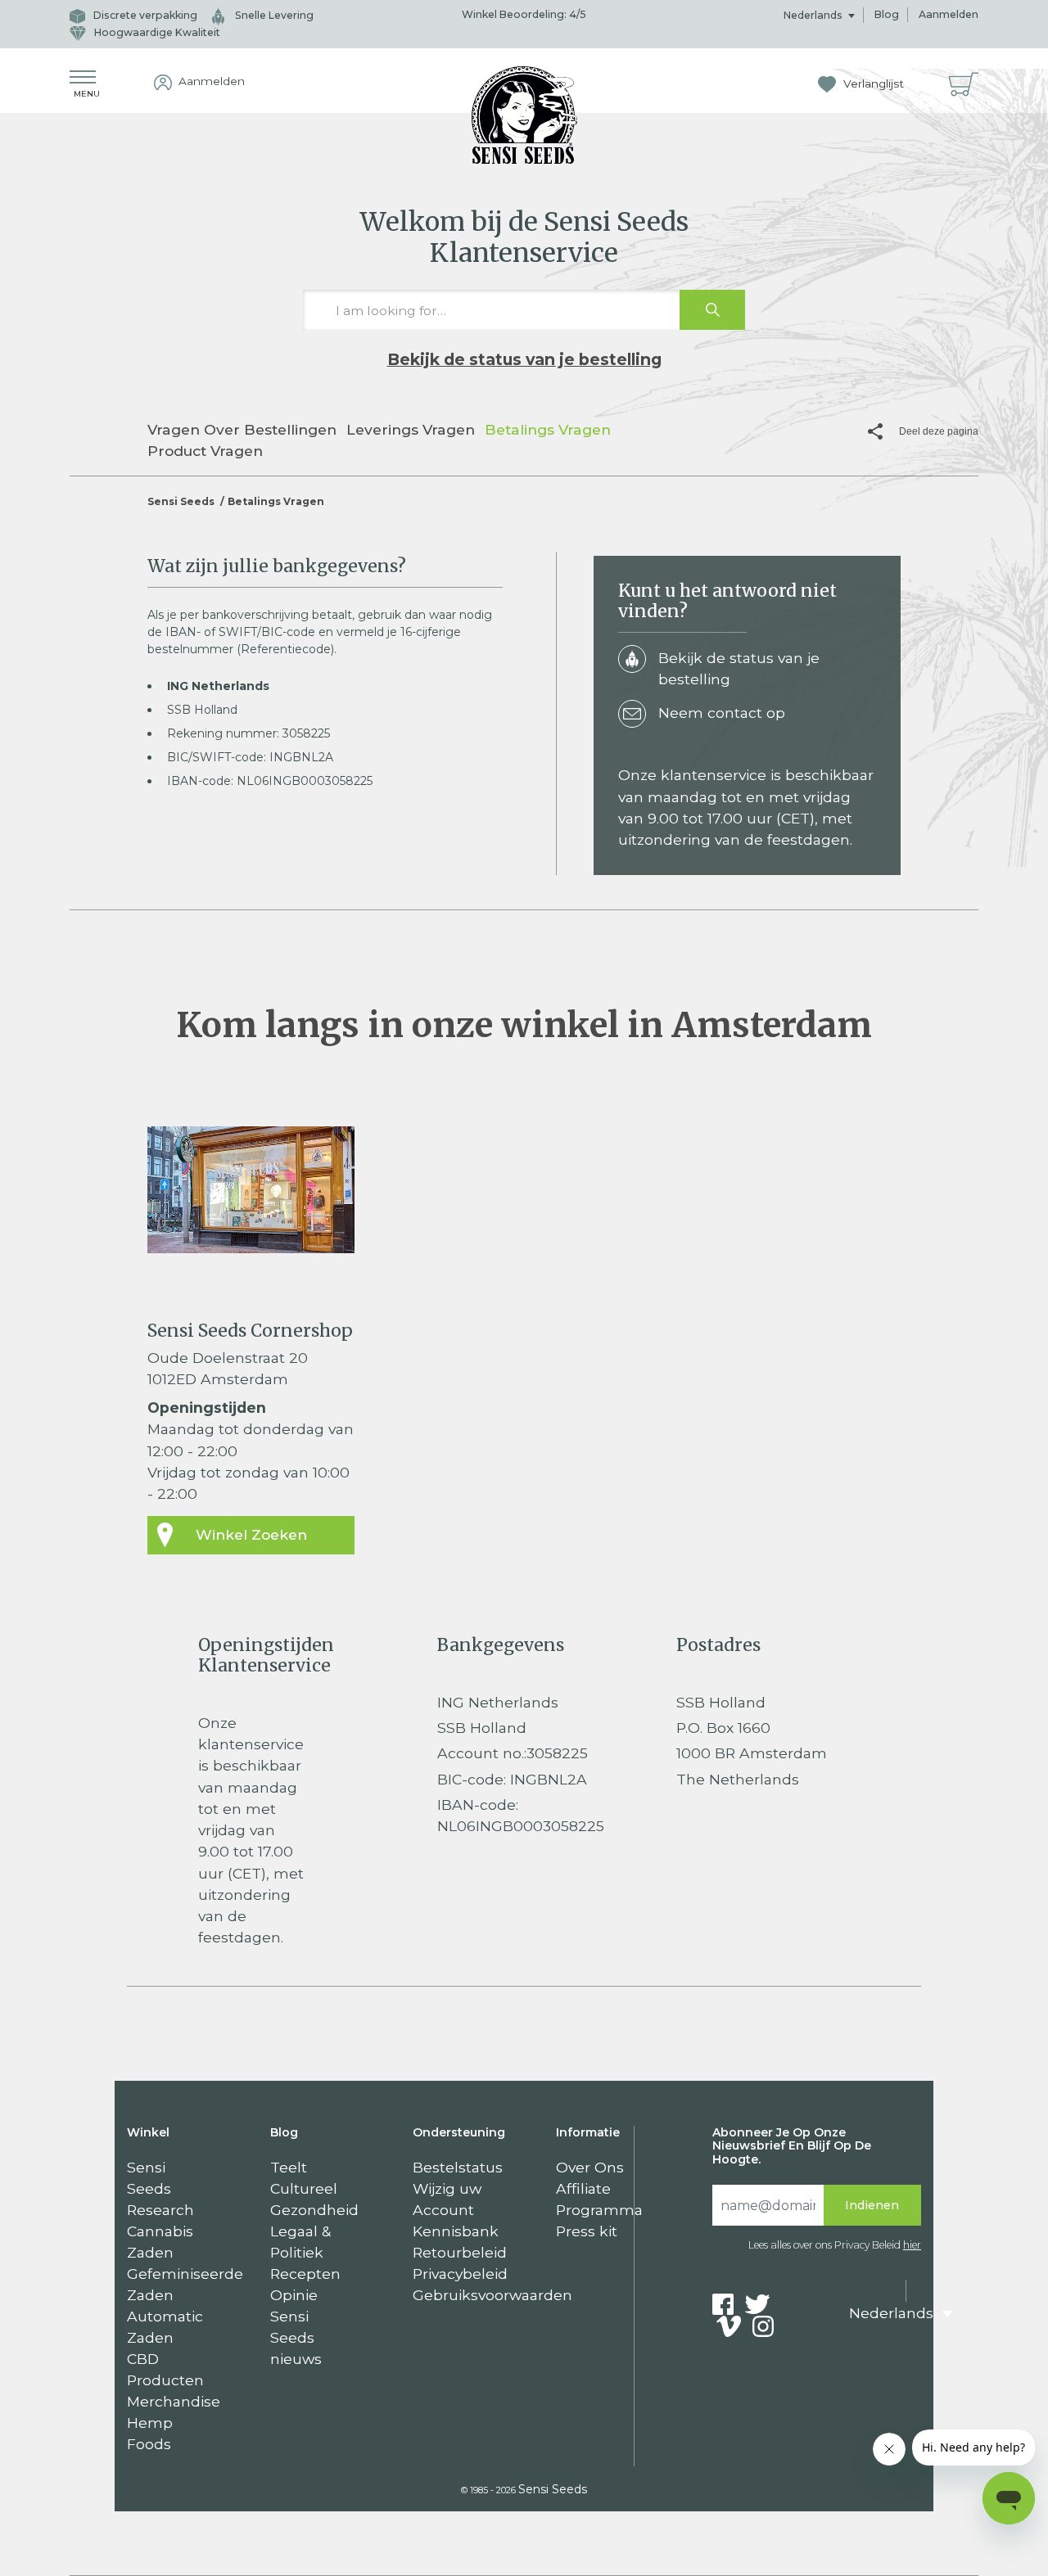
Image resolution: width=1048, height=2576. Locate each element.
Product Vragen (205, 451)
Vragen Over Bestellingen (242, 429)
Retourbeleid (460, 2252)
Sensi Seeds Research (160, 2188)
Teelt (289, 2167)
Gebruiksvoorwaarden (492, 2295)
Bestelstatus (458, 2167)
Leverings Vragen (411, 429)
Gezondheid (314, 2210)
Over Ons (590, 2167)
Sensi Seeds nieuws (296, 2337)
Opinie (294, 2295)
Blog (887, 14)
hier (912, 2245)
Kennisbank (456, 2231)
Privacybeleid (460, 2274)
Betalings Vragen (548, 429)
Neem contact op (722, 713)
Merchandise (174, 2401)
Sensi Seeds (181, 501)
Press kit (587, 2231)
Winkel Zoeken (251, 1534)
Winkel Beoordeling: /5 (524, 14)
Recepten (305, 2274)
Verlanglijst (872, 83)
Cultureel (304, 2188)
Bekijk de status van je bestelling (524, 359)
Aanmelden (949, 14)
